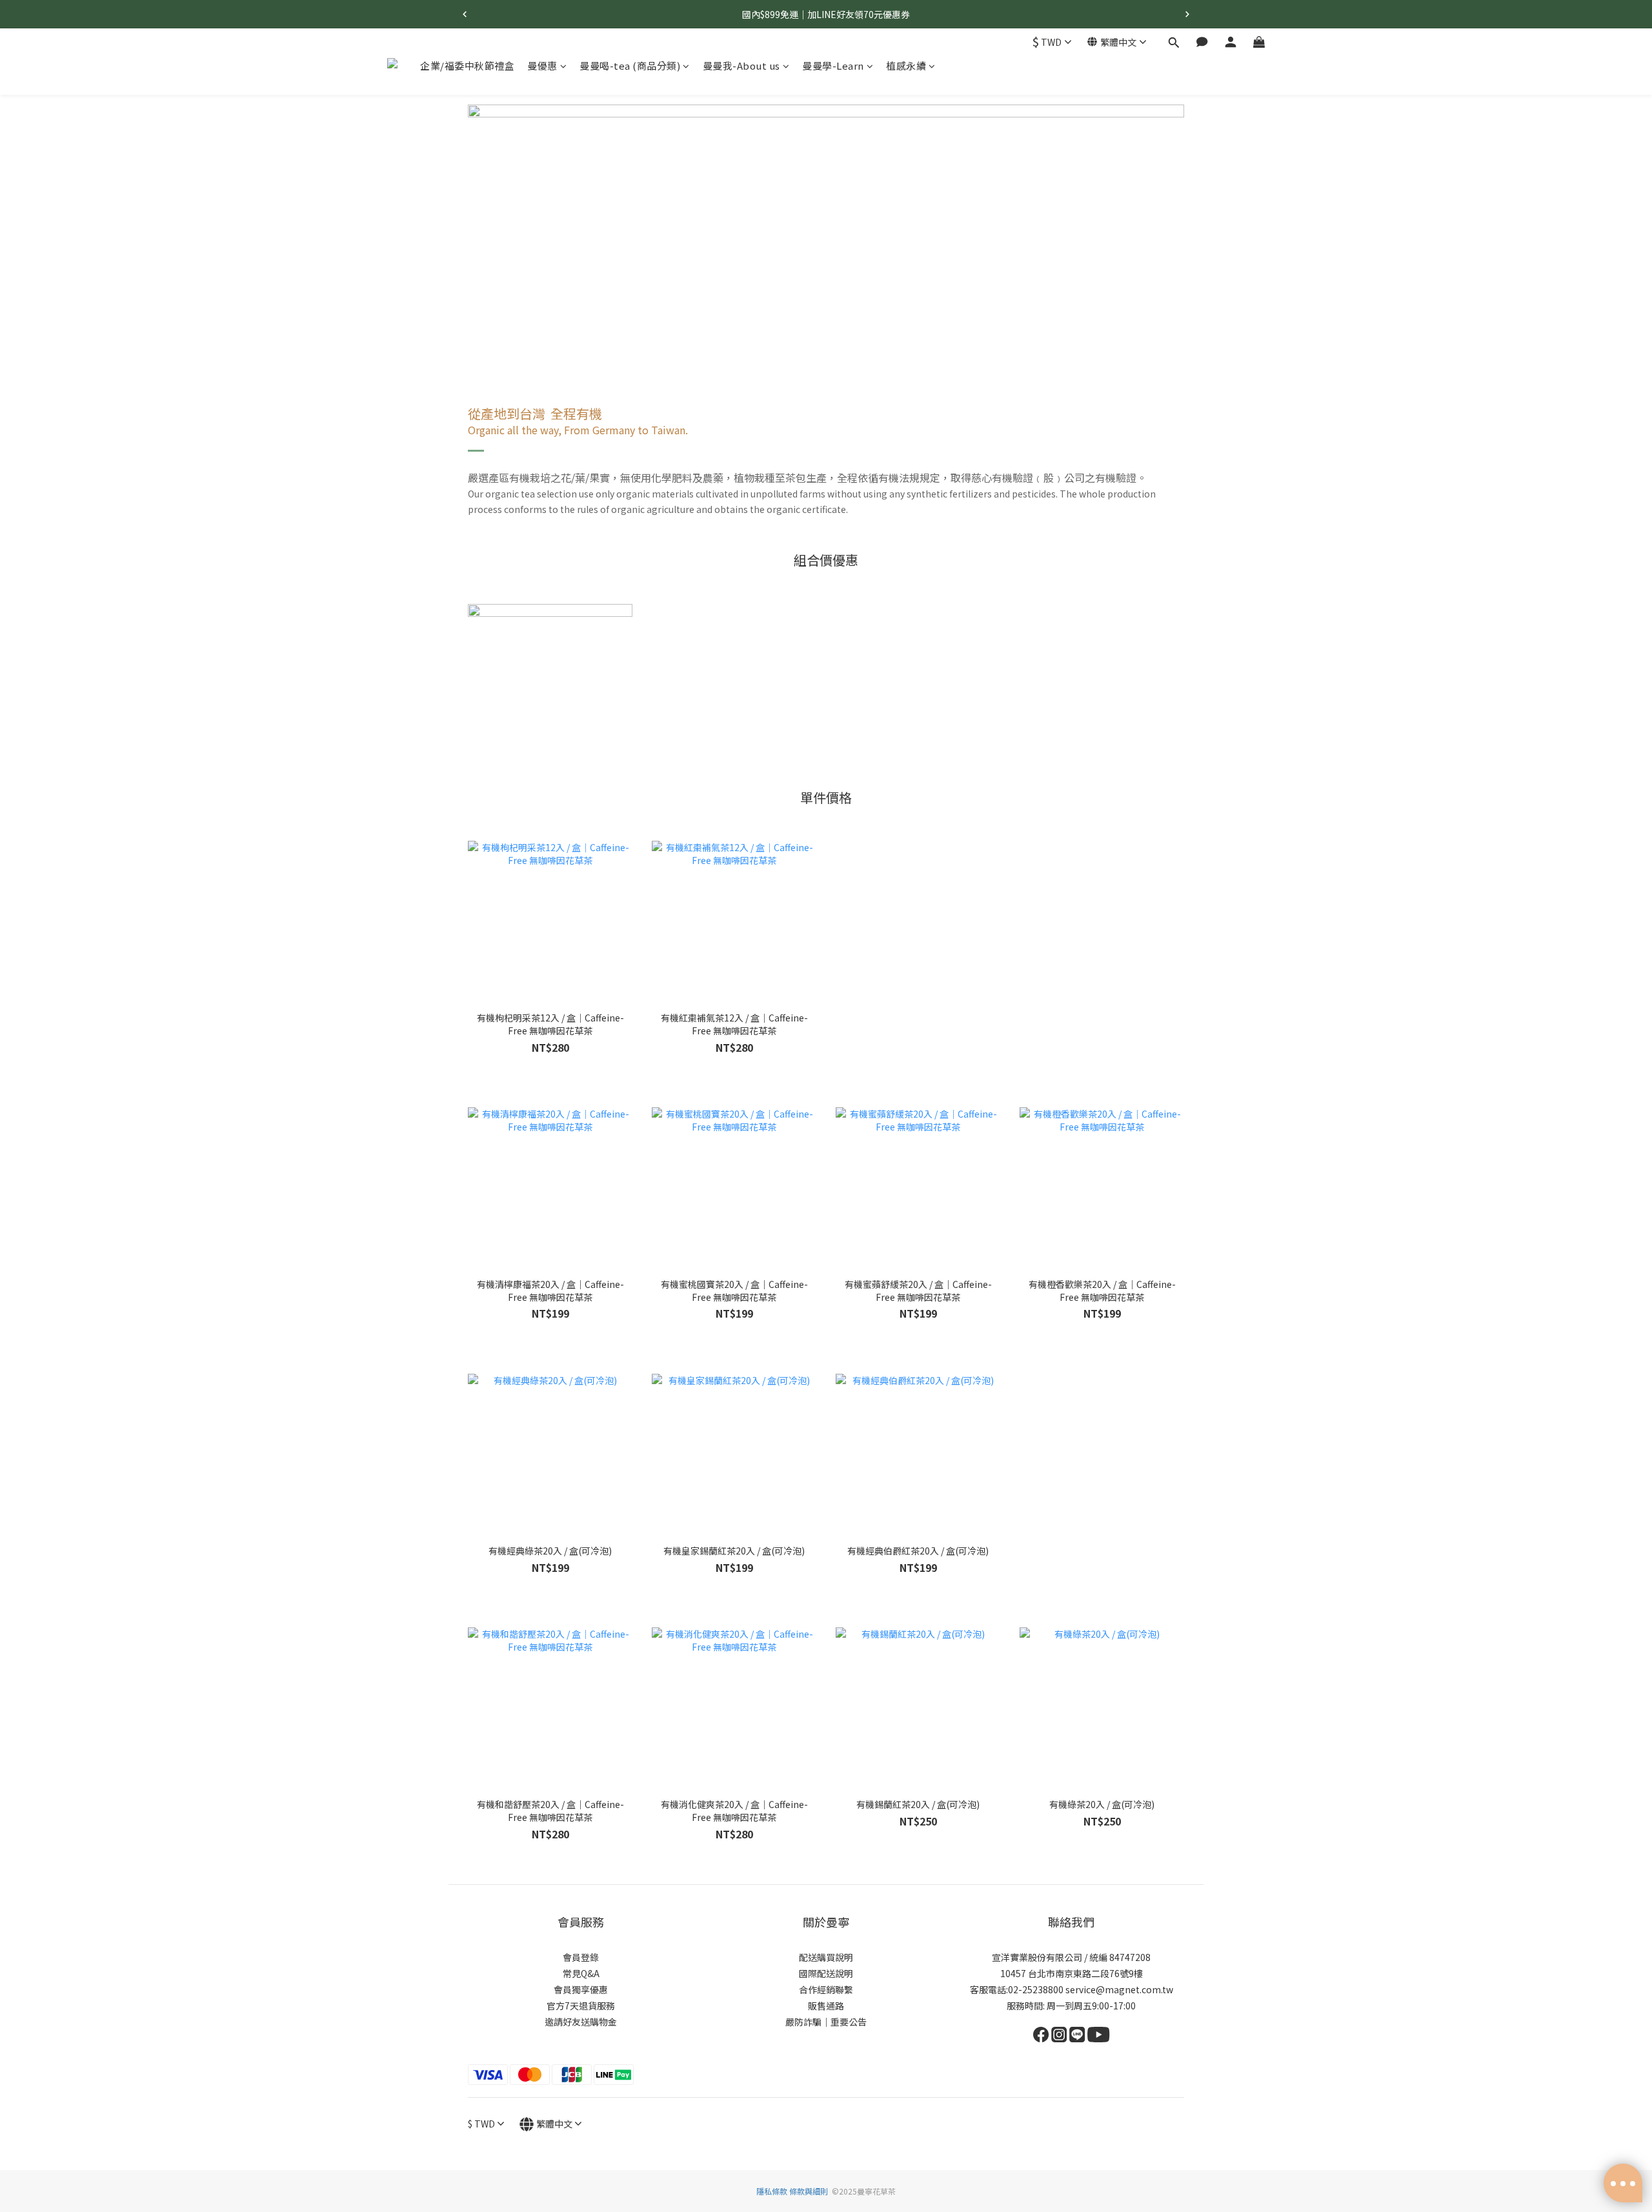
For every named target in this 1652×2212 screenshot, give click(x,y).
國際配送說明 (826, 1973)
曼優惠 (542, 65)
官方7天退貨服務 (581, 2006)
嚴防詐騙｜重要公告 (826, 2022)
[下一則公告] (1187, 14)
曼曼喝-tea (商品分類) (630, 65)
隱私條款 (773, 2191)
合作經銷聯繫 (826, 1989)
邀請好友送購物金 (581, 2022)
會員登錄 (581, 1957)
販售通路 (826, 2006)
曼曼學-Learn (833, 65)
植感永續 (906, 65)
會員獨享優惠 (581, 1989)
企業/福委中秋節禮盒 (467, 65)
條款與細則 (809, 2191)
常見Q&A (581, 1973)
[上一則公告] (465, 14)
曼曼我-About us (741, 65)
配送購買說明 (826, 1957)
